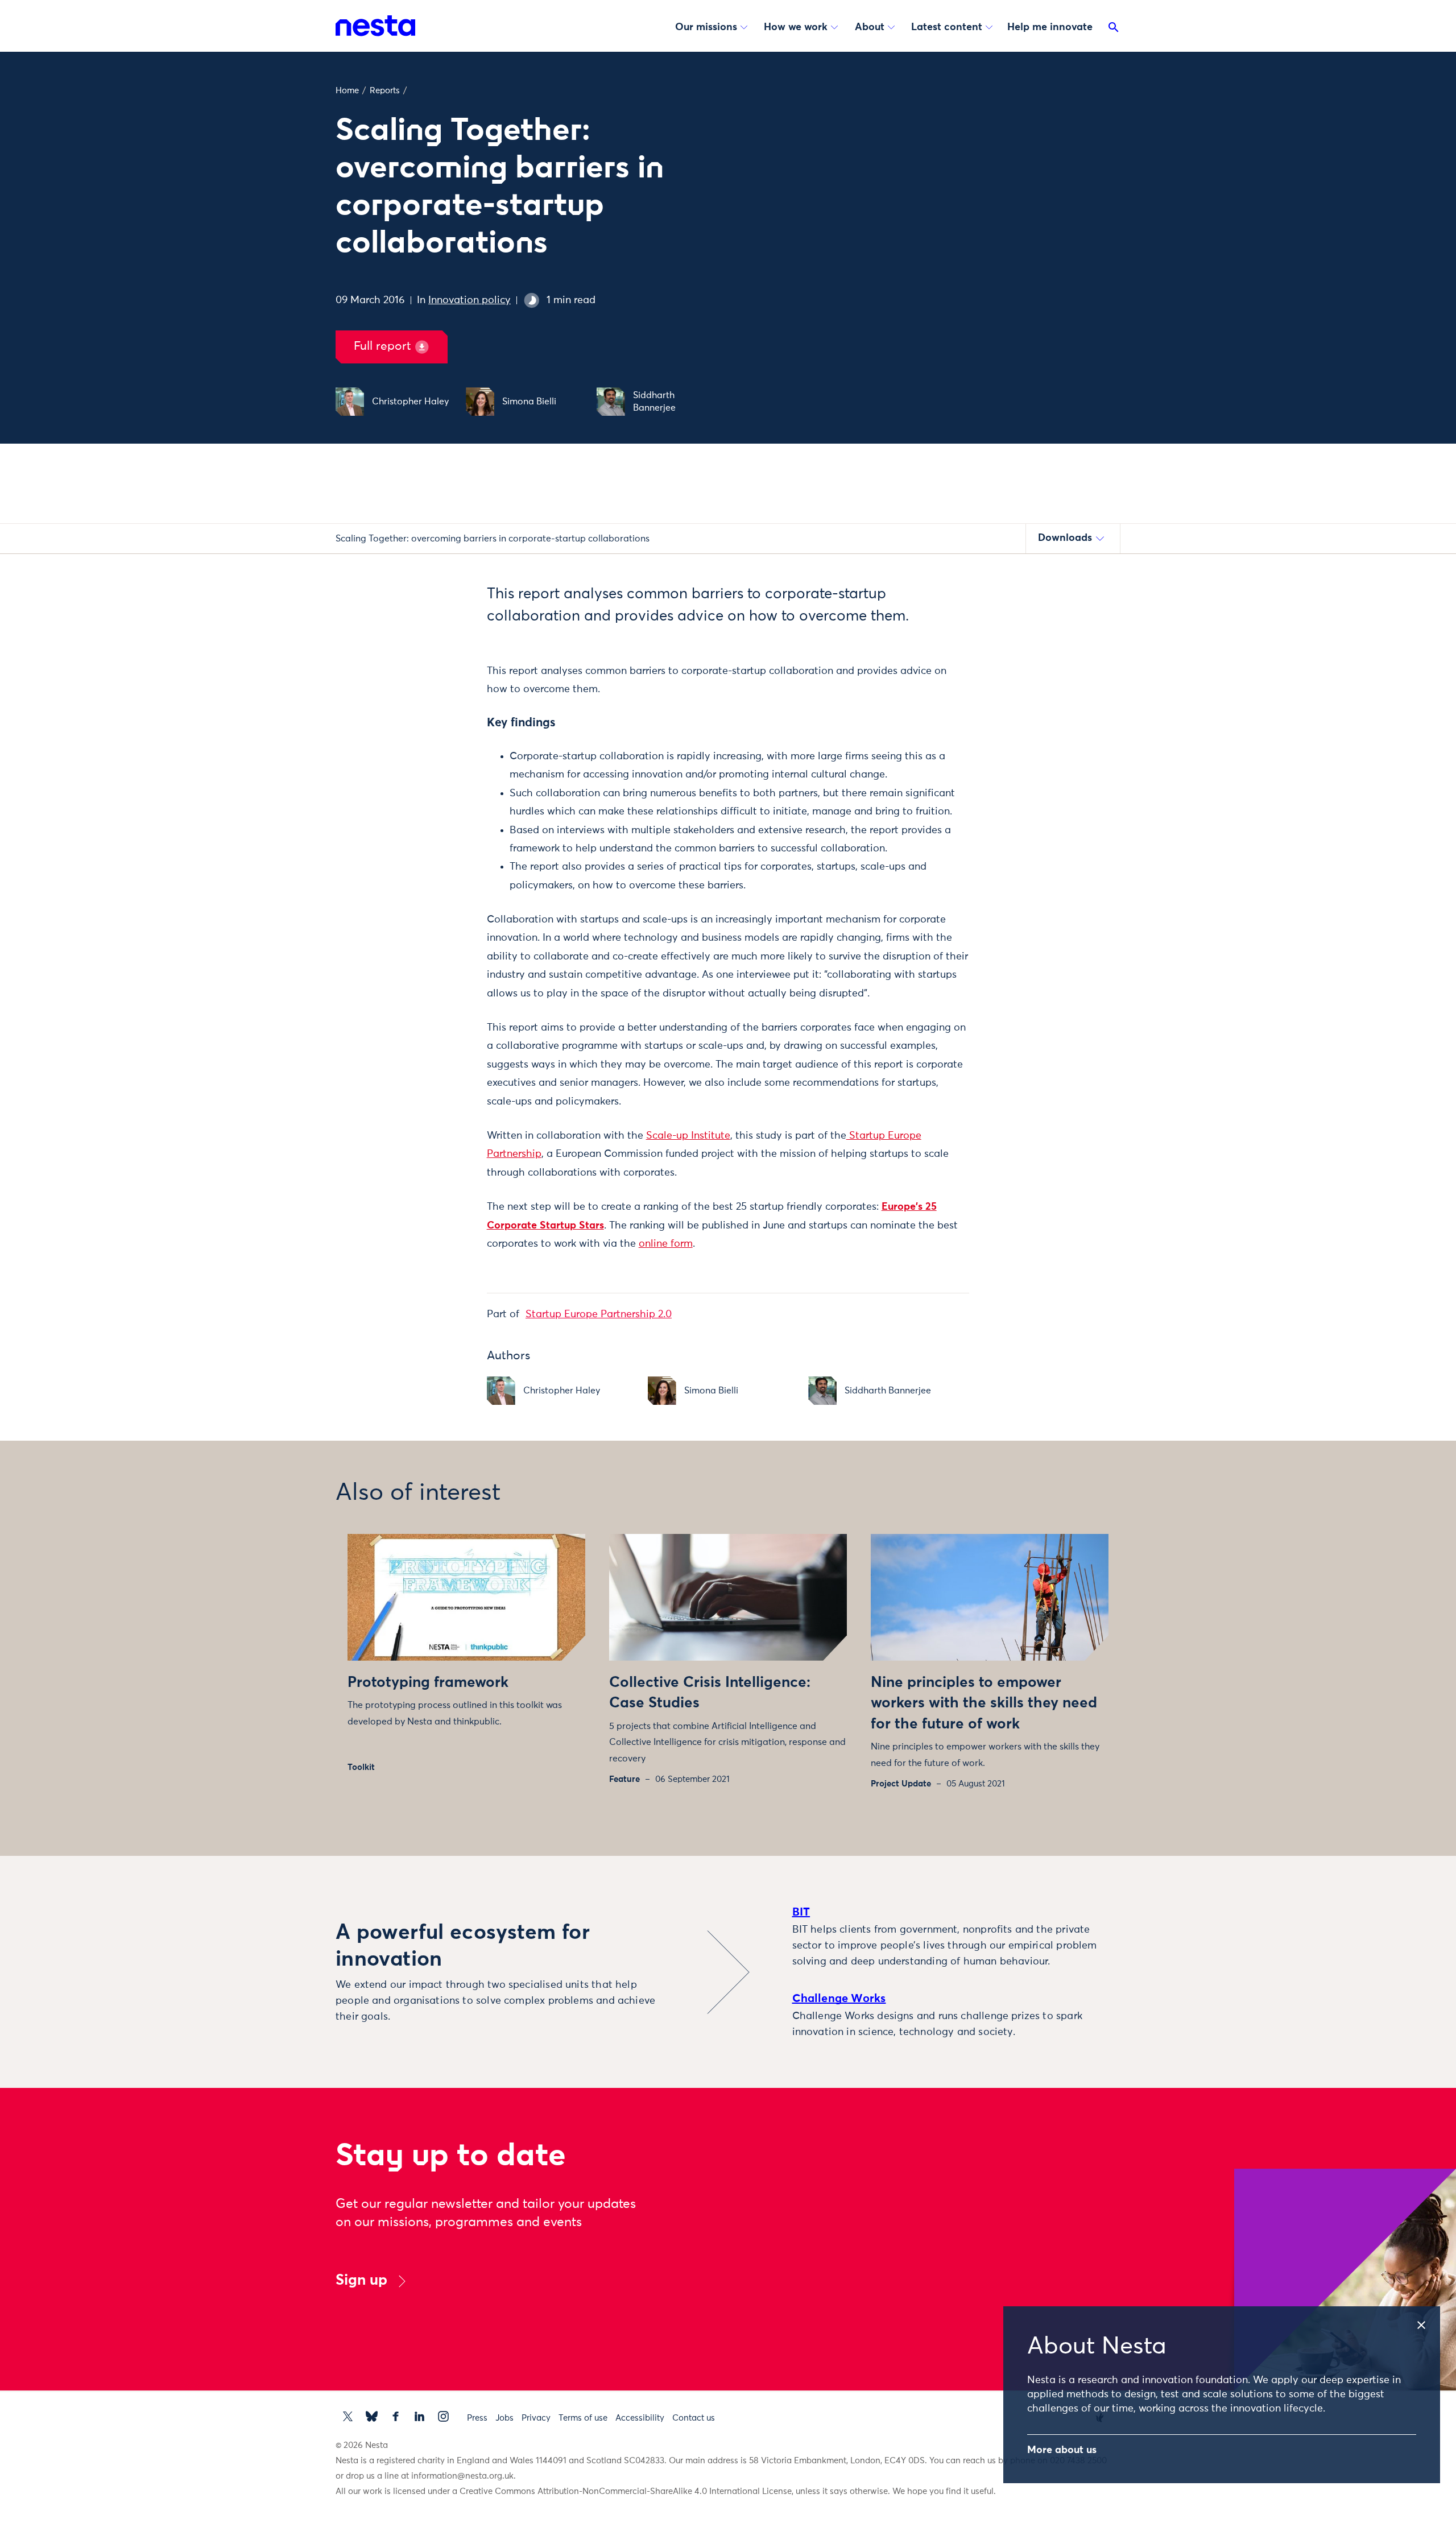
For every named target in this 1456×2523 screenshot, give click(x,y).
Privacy (536, 2418)
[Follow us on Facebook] (396, 2416)
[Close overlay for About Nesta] (1427, 2321)
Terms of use (583, 2418)
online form (666, 1244)
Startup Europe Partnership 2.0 (599, 1314)
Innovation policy (470, 300)
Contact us (694, 2418)
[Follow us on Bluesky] (372, 2416)
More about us (1062, 2450)
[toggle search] (1114, 30)
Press (477, 2418)
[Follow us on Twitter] (348, 2416)
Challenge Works (839, 1999)
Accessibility (640, 2418)
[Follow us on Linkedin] (419, 2416)
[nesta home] (375, 26)
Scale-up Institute (688, 1136)
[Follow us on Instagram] (443, 2416)
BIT (801, 1912)
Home (347, 91)
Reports (385, 91)
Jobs (504, 2418)
